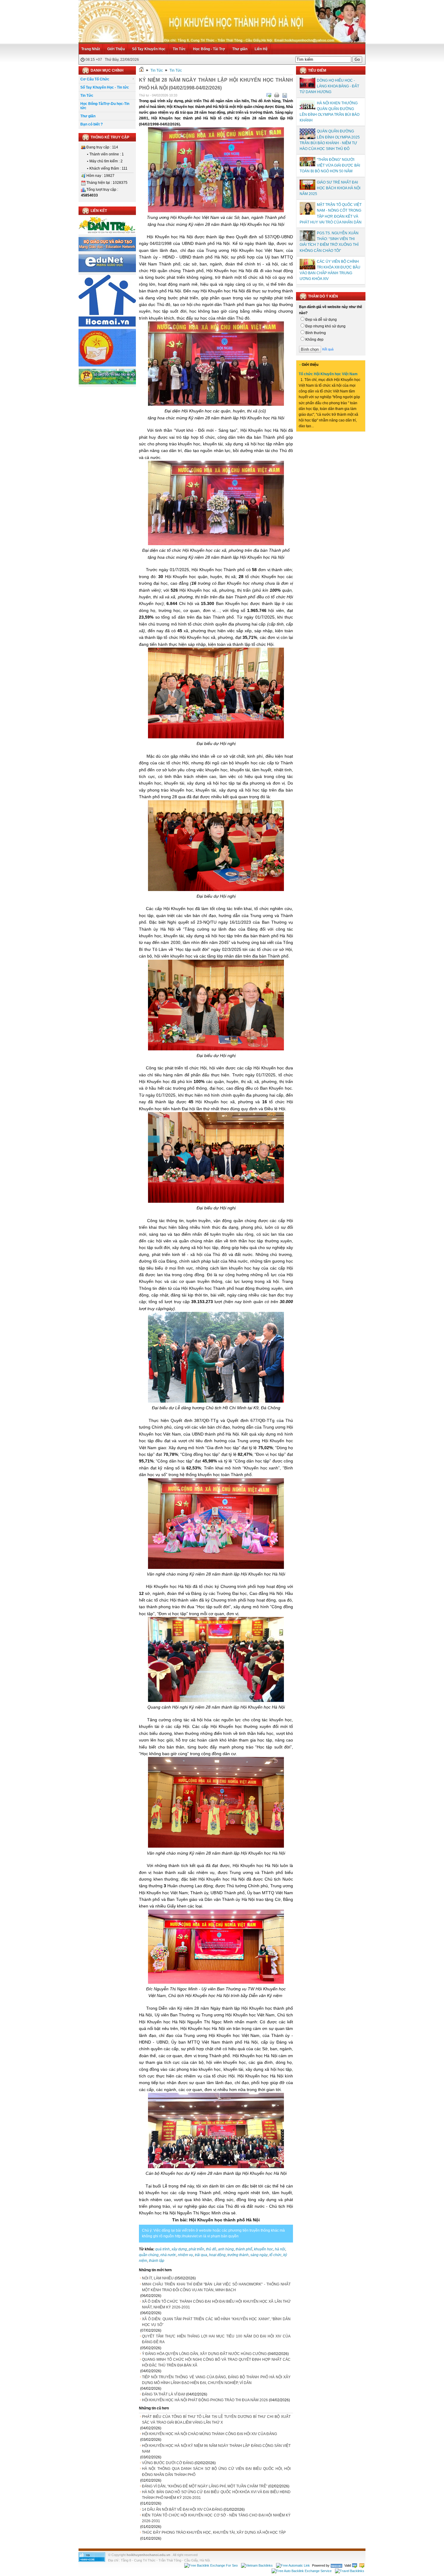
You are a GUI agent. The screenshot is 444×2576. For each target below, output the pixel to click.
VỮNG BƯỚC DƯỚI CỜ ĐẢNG (168, 2463)
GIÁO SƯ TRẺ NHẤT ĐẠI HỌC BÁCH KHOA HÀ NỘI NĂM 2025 (330, 188)
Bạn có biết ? (92, 124)
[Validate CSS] (362, 2565)
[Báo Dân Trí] (107, 233)
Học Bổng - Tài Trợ (209, 49)
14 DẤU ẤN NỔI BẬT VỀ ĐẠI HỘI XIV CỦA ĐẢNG (182, 2509)
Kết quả (328, 349)
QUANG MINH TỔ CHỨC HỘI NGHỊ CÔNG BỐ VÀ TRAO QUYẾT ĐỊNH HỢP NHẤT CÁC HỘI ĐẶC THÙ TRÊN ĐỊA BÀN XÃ (216, 2362)
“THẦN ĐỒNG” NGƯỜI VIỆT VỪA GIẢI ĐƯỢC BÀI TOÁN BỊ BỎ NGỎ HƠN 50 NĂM (330, 165)
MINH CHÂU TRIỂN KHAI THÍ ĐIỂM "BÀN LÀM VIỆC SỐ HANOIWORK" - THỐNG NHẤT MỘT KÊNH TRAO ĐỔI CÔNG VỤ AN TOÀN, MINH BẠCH (216, 2287)
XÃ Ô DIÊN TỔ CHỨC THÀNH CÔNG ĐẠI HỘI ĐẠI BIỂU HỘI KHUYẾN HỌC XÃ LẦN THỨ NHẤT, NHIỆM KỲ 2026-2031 (216, 2304)
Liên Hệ (261, 49)
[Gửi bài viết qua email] (269, 95)
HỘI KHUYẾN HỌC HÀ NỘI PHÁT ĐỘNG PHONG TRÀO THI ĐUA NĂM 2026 (205, 2400)
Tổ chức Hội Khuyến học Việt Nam (328, 374)
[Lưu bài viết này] (285, 95)
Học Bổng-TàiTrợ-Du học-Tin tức (105, 106)
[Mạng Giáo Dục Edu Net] (107, 271)
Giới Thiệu (116, 49)
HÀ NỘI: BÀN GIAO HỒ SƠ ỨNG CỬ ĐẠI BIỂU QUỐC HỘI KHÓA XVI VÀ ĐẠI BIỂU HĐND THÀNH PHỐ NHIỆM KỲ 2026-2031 (216, 2495)
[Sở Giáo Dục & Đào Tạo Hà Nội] (107, 383)
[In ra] (277, 95)
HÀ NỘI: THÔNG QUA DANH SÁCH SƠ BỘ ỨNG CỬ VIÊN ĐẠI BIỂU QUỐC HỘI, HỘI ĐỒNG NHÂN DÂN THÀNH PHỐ (216, 2472)
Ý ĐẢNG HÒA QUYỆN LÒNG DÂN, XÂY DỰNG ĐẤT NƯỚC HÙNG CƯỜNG (204, 2354)
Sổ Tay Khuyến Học (149, 49)
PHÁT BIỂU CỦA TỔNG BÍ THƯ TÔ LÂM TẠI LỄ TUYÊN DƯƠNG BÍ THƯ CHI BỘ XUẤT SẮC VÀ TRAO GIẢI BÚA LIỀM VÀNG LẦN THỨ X (216, 2420)
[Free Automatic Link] (293, 2565)
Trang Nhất (91, 49)
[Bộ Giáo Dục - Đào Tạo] (107, 250)
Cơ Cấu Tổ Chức (95, 79)
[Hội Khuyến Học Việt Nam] (107, 365)
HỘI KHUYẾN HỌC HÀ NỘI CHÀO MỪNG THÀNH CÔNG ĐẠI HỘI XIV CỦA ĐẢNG (209, 2434)
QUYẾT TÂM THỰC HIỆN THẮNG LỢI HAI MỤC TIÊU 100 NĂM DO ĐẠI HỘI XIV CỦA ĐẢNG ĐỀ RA (216, 2339)
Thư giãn (240, 49)
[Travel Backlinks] (350, 2571)
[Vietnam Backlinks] (257, 2565)
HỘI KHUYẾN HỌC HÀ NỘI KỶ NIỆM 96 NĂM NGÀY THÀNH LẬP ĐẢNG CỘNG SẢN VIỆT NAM (216, 2449)
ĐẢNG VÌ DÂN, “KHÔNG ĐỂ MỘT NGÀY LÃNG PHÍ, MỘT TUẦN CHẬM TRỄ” (205, 2486)
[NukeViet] (336, 2565)
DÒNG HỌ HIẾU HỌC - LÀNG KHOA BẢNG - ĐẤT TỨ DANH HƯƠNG (329, 86)
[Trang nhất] (141, 70)
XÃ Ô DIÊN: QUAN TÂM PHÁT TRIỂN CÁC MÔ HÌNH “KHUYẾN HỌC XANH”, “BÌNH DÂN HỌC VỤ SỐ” (216, 2322)
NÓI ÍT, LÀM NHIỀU (158, 2278)
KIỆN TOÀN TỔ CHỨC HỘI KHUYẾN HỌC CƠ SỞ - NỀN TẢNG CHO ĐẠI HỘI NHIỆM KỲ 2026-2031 (216, 2518)
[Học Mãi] (107, 325)
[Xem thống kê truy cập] (92, 2561)
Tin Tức (179, 49)
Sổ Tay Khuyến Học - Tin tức (105, 87)
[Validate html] (355, 2565)
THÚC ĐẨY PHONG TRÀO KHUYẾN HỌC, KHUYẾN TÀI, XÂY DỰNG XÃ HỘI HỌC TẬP (214, 2532)
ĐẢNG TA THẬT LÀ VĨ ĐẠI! (164, 2394)
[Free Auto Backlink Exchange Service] (302, 2571)
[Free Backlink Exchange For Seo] (211, 2565)
